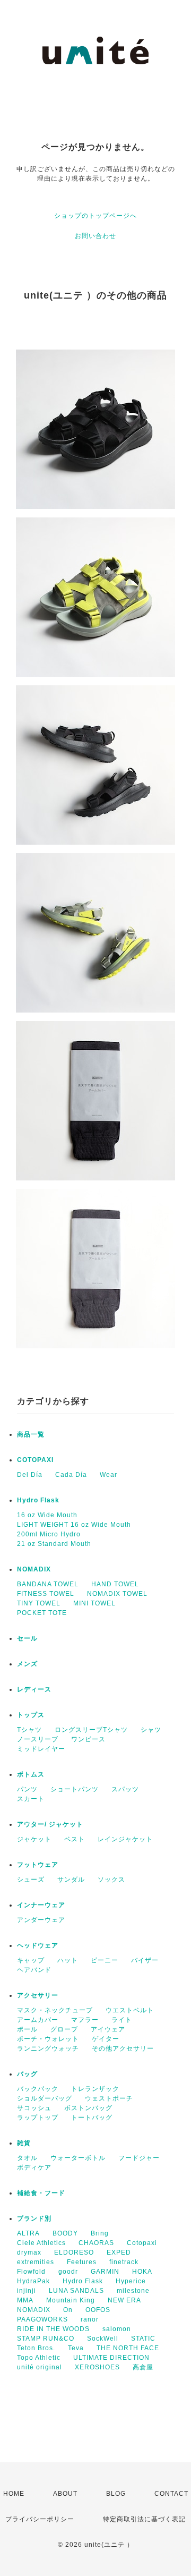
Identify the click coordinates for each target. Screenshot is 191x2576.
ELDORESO (74, 2252)
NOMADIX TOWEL (117, 1594)
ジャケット (34, 1839)
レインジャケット (125, 1839)
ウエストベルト (130, 2010)
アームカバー (38, 2020)
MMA (25, 2300)
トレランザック (95, 2089)
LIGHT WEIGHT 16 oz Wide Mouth (74, 1525)
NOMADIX (34, 1569)
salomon (117, 2329)
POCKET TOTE (42, 1613)
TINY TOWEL (39, 1603)
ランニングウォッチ (48, 2048)
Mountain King (71, 2300)
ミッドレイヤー (41, 1749)
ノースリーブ (38, 1739)
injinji (27, 2291)
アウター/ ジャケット (50, 1824)
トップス (31, 1715)
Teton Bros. (36, 2348)
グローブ (64, 2029)
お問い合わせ (95, 236)
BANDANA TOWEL (48, 1584)
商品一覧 (31, 1434)
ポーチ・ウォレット (48, 2039)
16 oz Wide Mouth (47, 1515)
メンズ (27, 1664)
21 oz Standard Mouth (54, 1544)
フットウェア (38, 1865)
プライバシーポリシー (40, 2519)
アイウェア (108, 2029)
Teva (76, 2348)
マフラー (85, 2020)
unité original (40, 2367)
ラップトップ (38, 2118)
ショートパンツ (75, 1789)
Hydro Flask (38, 1500)
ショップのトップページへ (95, 216)
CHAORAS (96, 2243)
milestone (133, 2291)
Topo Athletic (39, 2358)
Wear (108, 1475)
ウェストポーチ (109, 2098)
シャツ (151, 1730)
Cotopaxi (142, 2243)
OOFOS (98, 2310)
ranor (90, 2319)
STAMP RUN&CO (46, 2339)
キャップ (31, 1960)
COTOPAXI (35, 1460)
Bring (100, 2233)
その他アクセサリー (123, 2048)
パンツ (27, 1789)
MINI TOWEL (94, 1603)
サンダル (71, 1880)
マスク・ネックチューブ (55, 2010)
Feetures (82, 2262)
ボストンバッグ (88, 2108)
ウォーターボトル (78, 2158)
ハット (68, 1960)
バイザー (145, 1960)
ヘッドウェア (38, 1945)
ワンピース (88, 1739)
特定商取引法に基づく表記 (144, 2519)
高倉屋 (143, 2367)
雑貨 (24, 2143)
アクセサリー (38, 1995)
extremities (36, 2262)
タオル (27, 2158)
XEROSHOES (97, 2367)
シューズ (31, 1880)
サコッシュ (34, 2108)
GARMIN (105, 2272)
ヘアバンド (34, 1970)
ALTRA (28, 2233)
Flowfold (31, 2272)
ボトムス (31, 1774)
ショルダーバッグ (45, 2098)
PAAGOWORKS (42, 2319)
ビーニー (105, 1960)
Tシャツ (29, 1730)
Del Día (30, 1475)
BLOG (116, 2494)
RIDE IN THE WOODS (53, 2329)
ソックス (111, 1880)
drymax (29, 2252)
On (68, 2310)
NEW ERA (124, 2300)
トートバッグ (92, 2118)
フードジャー (139, 2158)
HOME (14, 2494)
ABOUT (65, 2494)
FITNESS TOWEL (46, 1594)
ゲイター (106, 2039)
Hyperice (131, 2281)
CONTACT (171, 2494)
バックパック (38, 2089)
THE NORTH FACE (128, 2348)
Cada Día (71, 1475)
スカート (31, 1799)
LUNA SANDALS (76, 2291)
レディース (34, 1689)
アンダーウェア (41, 1920)
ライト (122, 2020)
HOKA (142, 2272)
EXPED (119, 2252)
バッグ (27, 2074)
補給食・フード (41, 2193)
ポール (27, 2029)
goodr (68, 2272)
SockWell (103, 2339)
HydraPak (33, 2281)
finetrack (124, 2262)
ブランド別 (34, 2218)
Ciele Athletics (41, 2243)
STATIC (143, 2339)
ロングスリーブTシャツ (91, 1730)
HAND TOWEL (115, 1584)
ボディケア (34, 2167)
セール (27, 1638)
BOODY (65, 2233)
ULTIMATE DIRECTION (111, 2358)
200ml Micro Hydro (49, 1534)
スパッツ (125, 1789)
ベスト (75, 1839)
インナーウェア (41, 1905)
